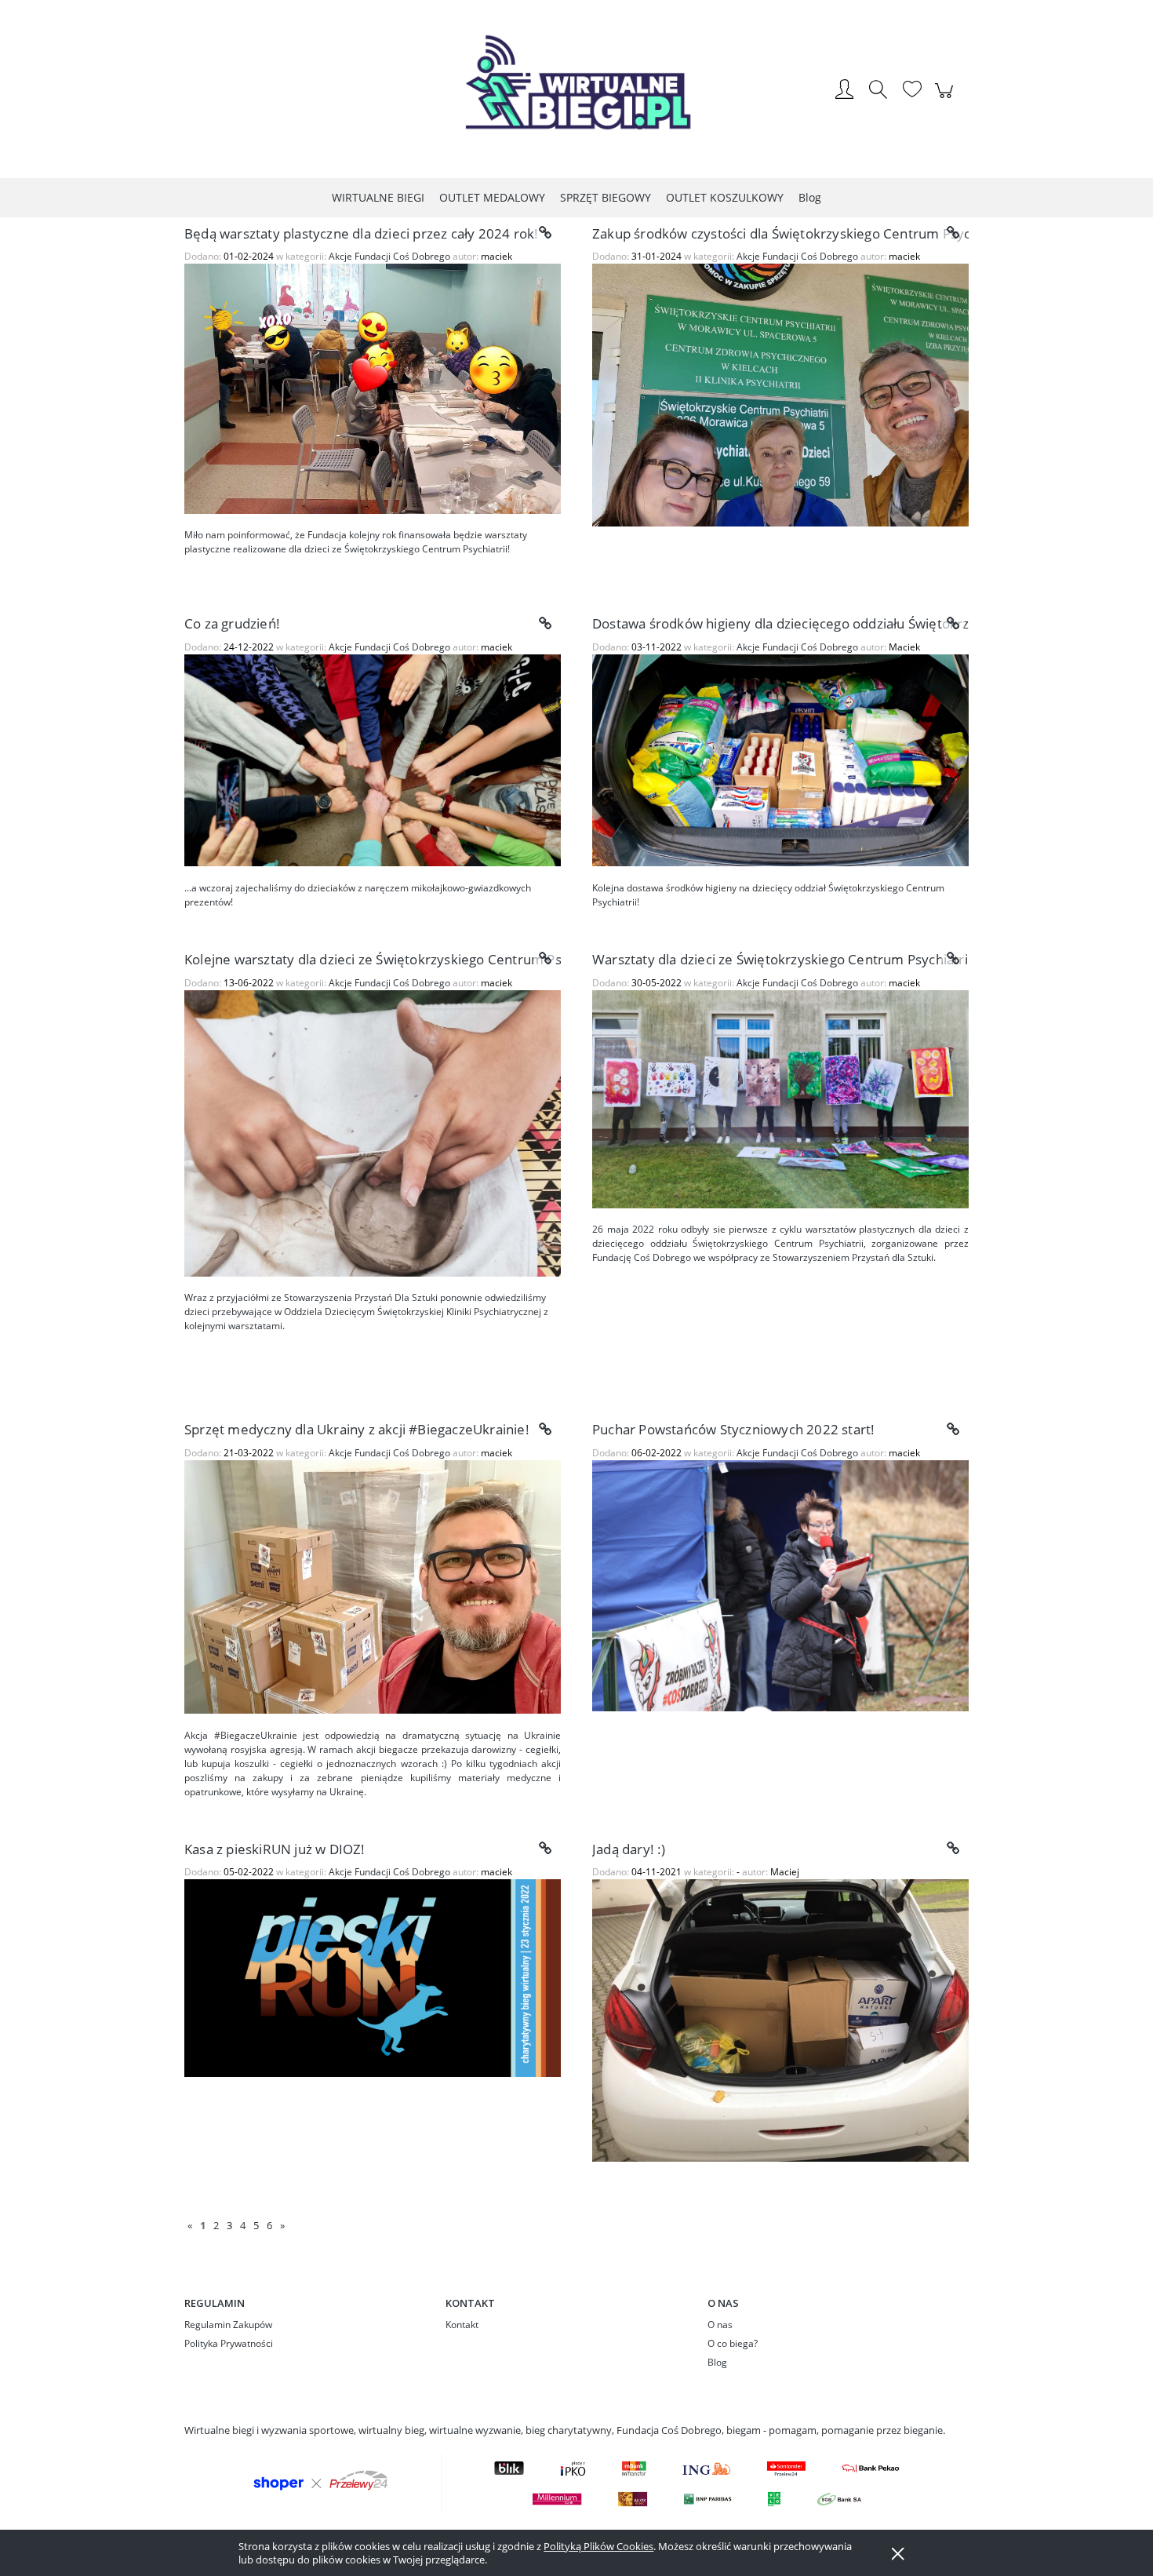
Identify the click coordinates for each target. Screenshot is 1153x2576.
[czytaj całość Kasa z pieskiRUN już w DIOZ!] (545, 1849)
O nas (720, 2325)
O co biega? (733, 2343)
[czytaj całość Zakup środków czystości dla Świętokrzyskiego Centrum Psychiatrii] (953, 233)
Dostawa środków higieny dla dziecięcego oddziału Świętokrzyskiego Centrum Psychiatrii (780, 623)
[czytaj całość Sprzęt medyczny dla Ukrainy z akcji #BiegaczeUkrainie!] (545, 1430)
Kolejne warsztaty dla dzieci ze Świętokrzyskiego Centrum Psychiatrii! (373, 959)
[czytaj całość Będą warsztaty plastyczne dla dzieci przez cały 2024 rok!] (545, 233)
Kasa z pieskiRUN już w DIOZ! (275, 1849)
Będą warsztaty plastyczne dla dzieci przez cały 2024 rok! (361, 233)
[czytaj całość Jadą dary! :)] (953, 1849)
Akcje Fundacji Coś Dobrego (389, 256)
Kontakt (462, 2325)
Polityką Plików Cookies (598, 2546)
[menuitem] (378, 197)
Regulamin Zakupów (228, 2325)
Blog (717, 2362)
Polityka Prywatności (229, 2343)
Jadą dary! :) (629, 1849)
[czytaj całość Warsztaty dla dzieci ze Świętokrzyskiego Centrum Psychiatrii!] (953, 959)
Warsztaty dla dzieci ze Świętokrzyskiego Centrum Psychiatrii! (780, 959)
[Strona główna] (576, 91)
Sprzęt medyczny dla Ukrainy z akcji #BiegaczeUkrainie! (357, 1429)
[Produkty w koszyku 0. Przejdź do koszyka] (946, 99)
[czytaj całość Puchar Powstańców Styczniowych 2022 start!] (953, 1430)
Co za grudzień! (232, 623)
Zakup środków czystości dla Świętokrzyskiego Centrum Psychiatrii (780, 233)
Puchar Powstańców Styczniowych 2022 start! (733, 1429)
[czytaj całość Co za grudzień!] (545, 624)
